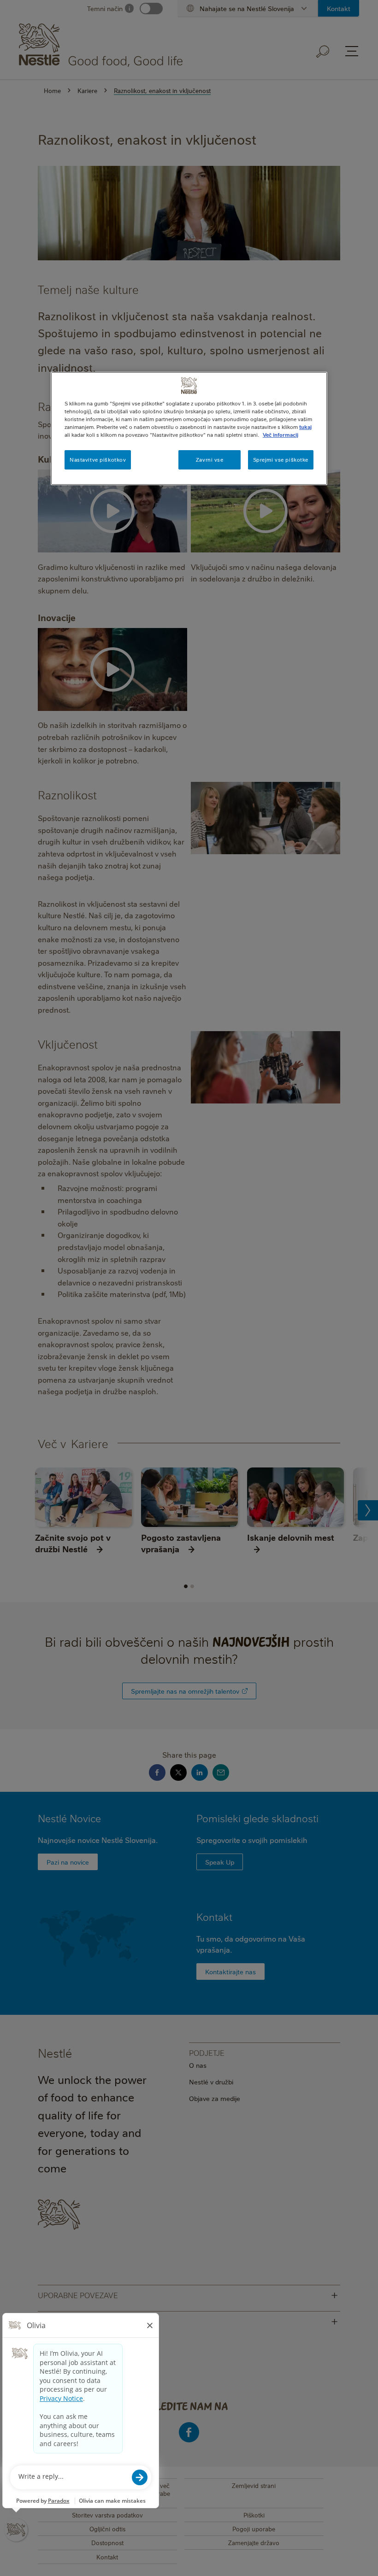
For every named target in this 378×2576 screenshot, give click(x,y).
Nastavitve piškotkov (98, 460)
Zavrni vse (210, 460)
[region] (189, 428)
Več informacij (281, 435)
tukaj (305, 427)
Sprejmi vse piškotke (281, 460)
